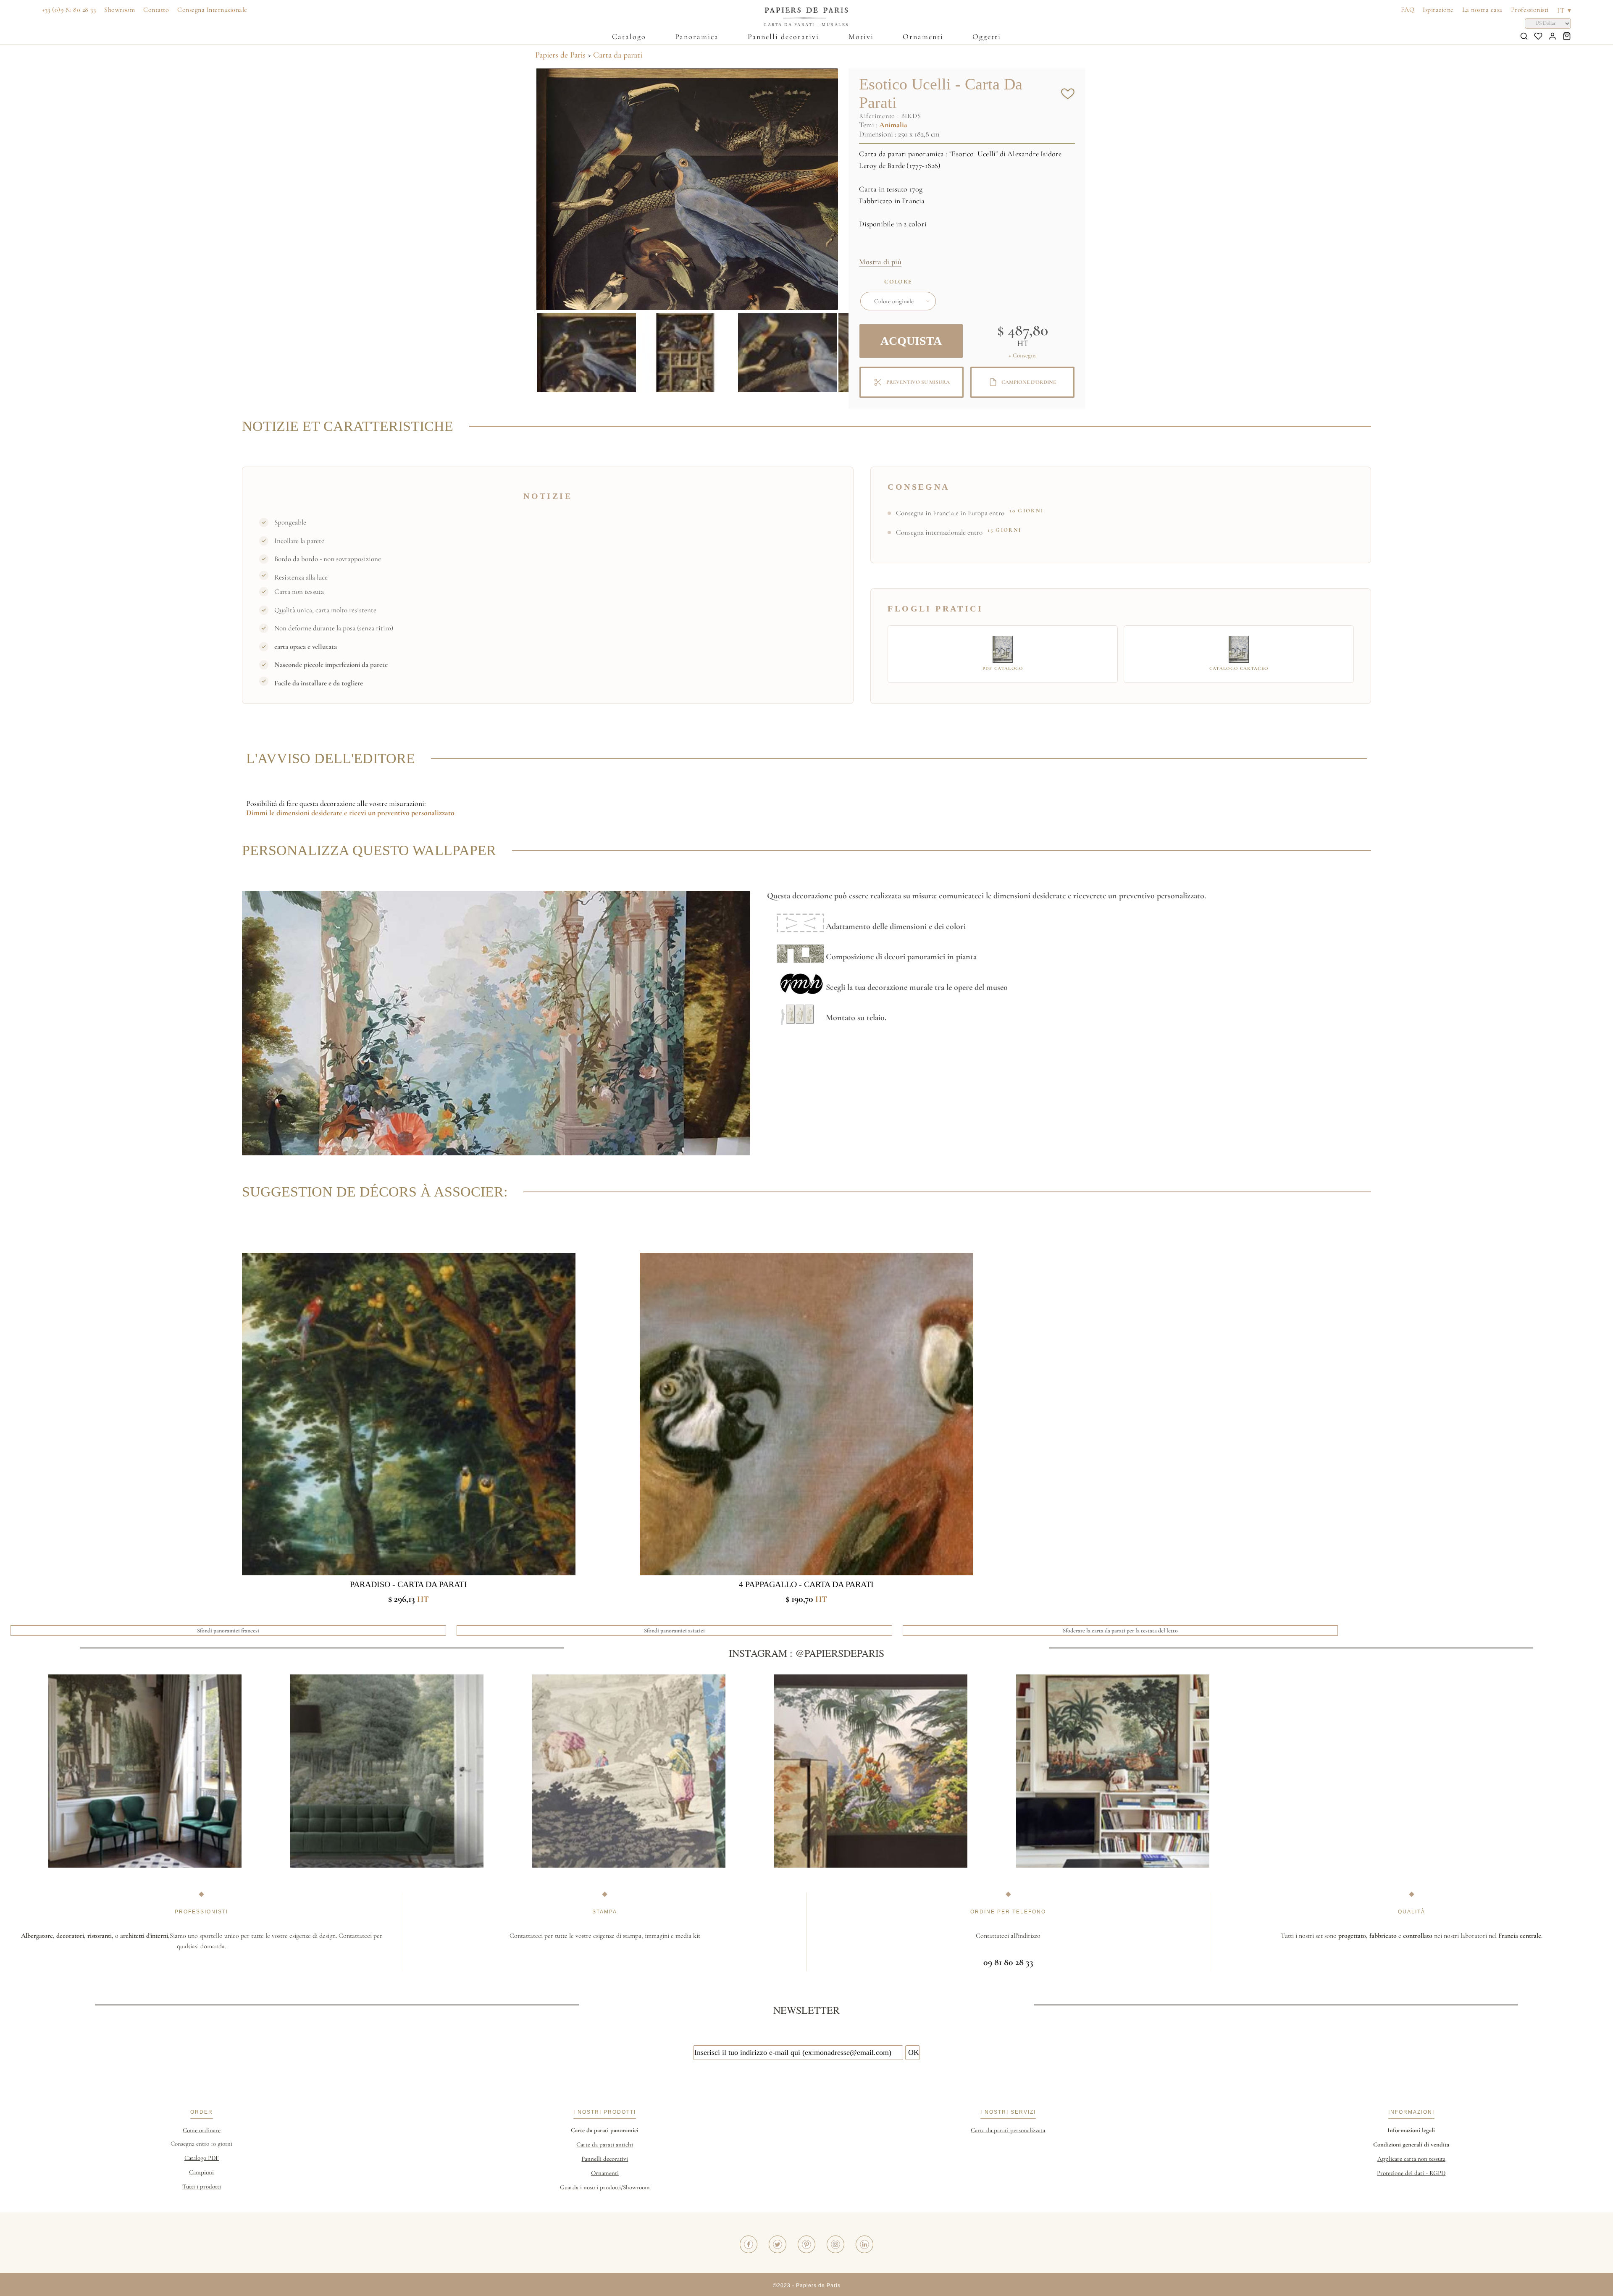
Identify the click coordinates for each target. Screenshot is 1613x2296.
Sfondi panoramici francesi (228, 1631)
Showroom (120, 10)
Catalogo (629, 37)
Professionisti (1530, 10)
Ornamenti (923, 37)
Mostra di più (880, 262)
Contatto (156, 10)
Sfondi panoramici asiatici (674, 1631)
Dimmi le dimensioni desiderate (294, 813)
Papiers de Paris (560, 55)
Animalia (893, 125)
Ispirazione (1438, 10)
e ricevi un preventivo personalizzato (398, 813)
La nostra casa (1482, 10)
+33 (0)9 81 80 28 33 (69, 10)
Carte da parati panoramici (605, 2130)
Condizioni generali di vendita (1411, 2144)
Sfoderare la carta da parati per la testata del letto (1120, 1631)
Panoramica (697, 37)
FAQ (1408, 10)
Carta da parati (618, 55)
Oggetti (987, 37)
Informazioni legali (1411, 2130)
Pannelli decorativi (783, 37)
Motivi (861, 37)
